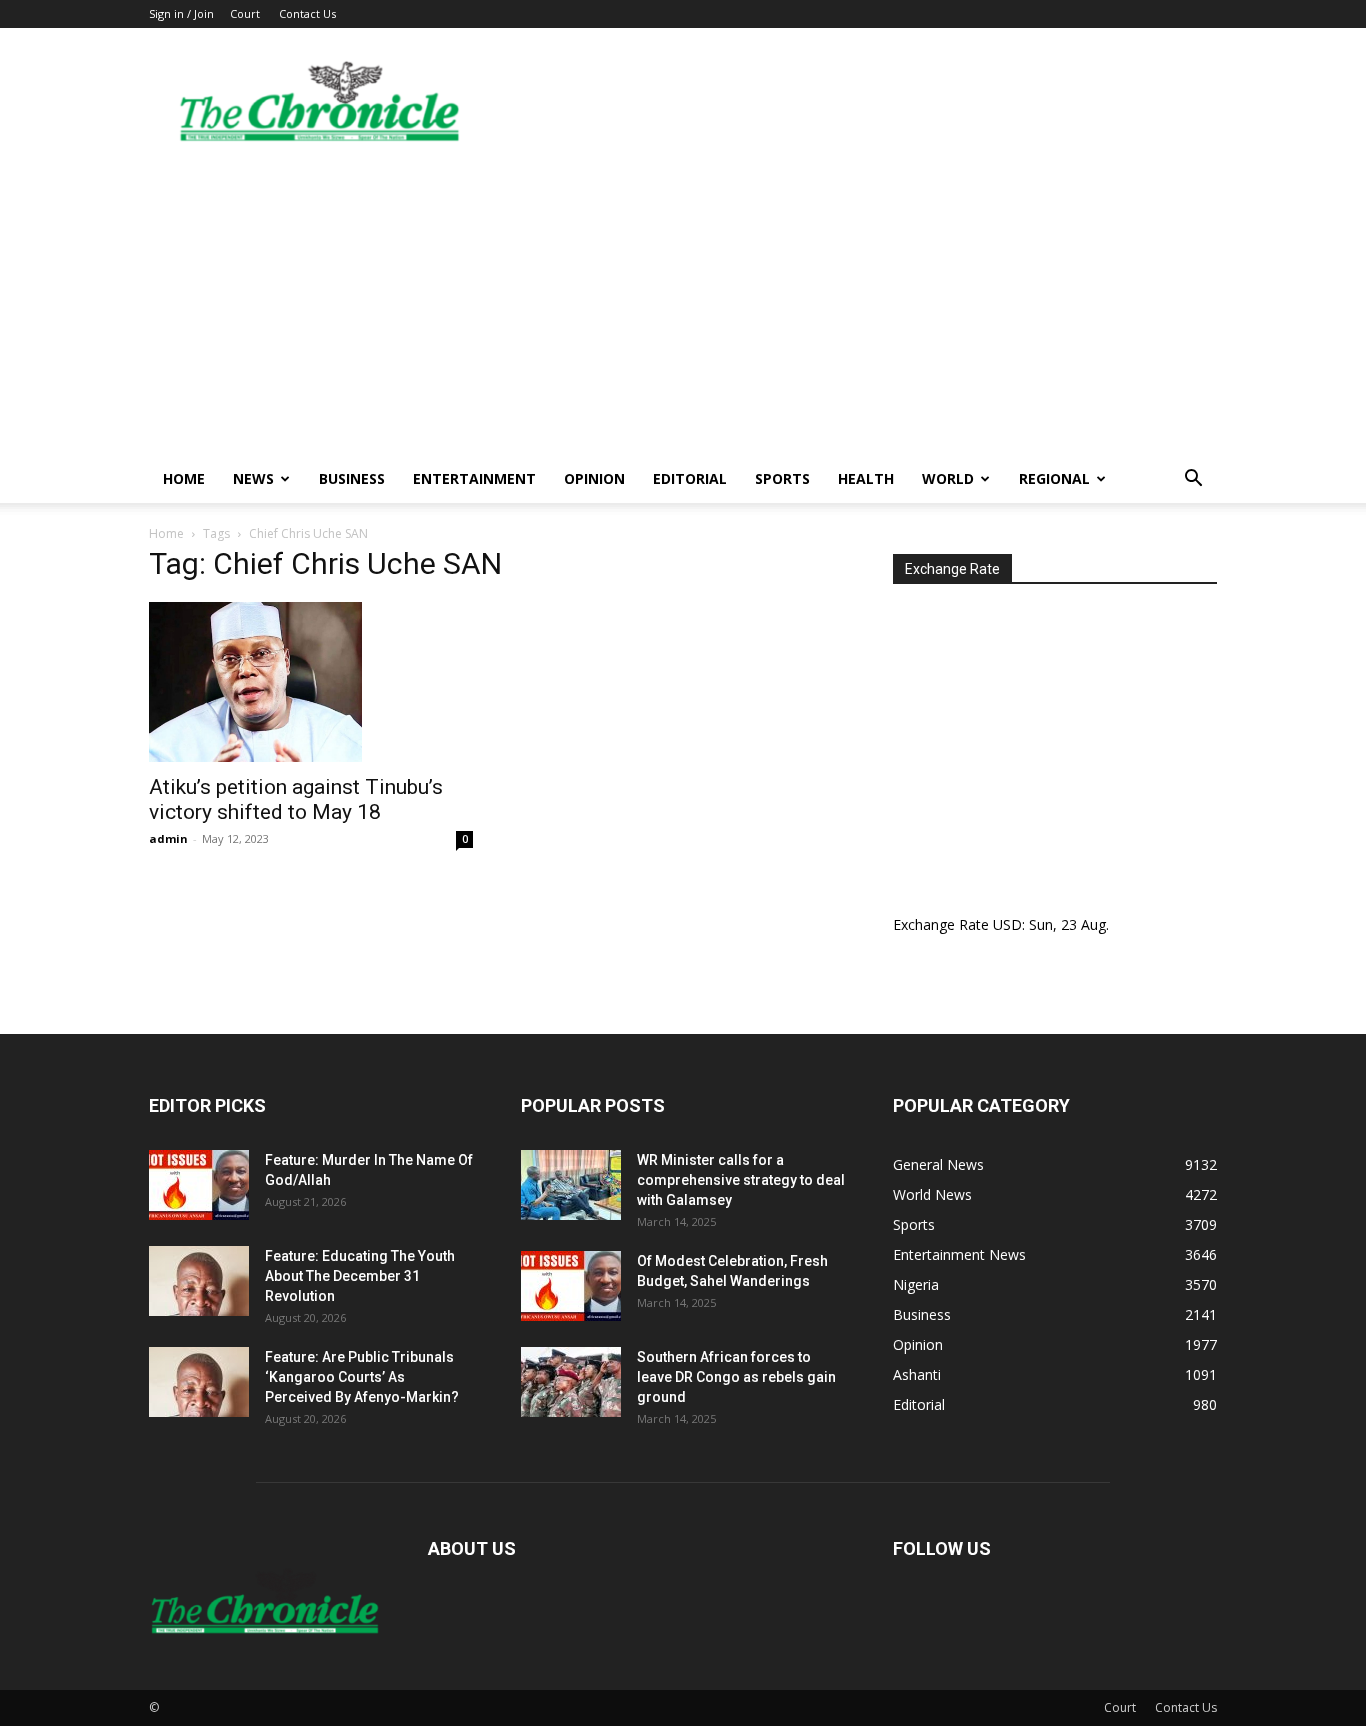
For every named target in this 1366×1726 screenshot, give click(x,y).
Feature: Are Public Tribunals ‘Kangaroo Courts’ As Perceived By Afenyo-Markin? (362, 1377)
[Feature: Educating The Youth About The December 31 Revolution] (199, 1281)
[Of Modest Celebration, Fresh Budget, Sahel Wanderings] (571, 1286)
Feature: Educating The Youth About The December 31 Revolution (360, 1276)
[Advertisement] (683, 305)
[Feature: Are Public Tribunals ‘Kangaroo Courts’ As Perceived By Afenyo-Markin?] (199, 1382)
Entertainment (474, 478)
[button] (1193, 480)
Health (866, 478)
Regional (1054, 478)
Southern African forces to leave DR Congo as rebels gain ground (736, 1377)
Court (245, 13)
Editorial (690, 478)
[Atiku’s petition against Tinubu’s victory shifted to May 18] (311, 682)
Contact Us (307, 13)
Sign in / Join (181, 13)
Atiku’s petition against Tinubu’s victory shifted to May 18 (296, 799)
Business (352, 478)
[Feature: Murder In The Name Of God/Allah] (199, 1185)
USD (1007, 924)
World (948, 478)
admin (168, 838)
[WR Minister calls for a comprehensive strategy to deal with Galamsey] (571, 1185)
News (253, 478)
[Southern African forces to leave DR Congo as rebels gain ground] (571, 1382)
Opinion (594, 478)
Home (184, 478)
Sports (782, 478)
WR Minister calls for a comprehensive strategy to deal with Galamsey (741, 1180)
